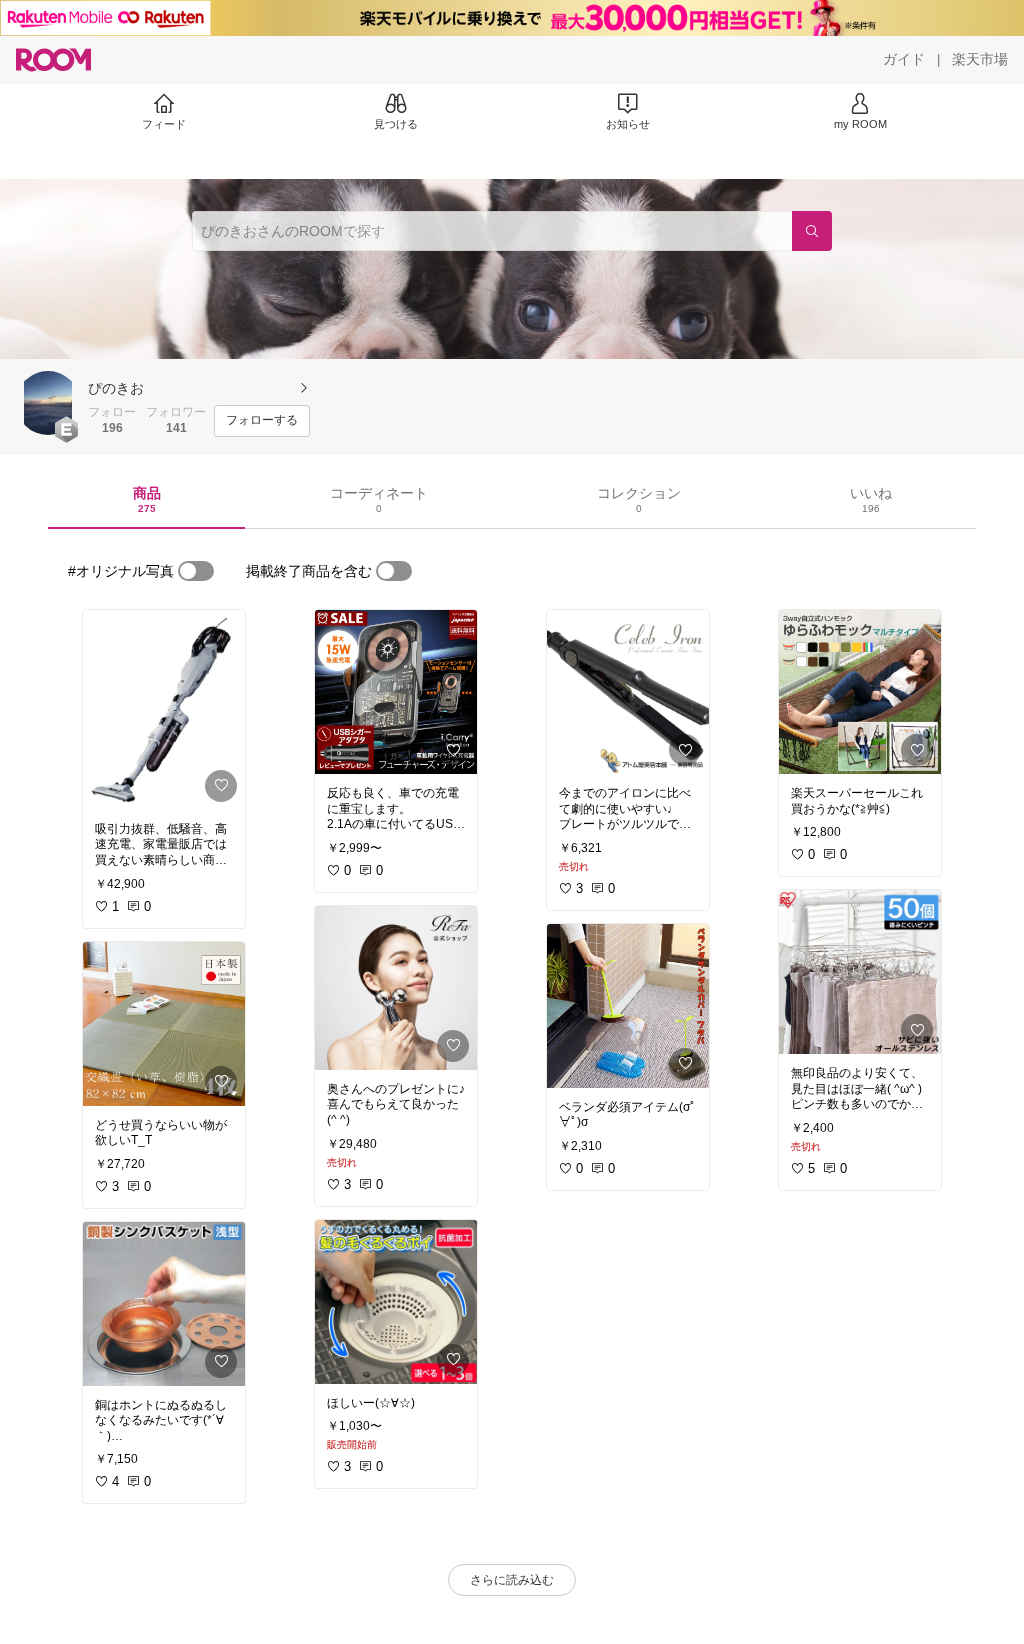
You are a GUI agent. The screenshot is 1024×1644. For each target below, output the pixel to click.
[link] (164, 710)
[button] (48, 403)
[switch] (196, 571)
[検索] (812, 231)
